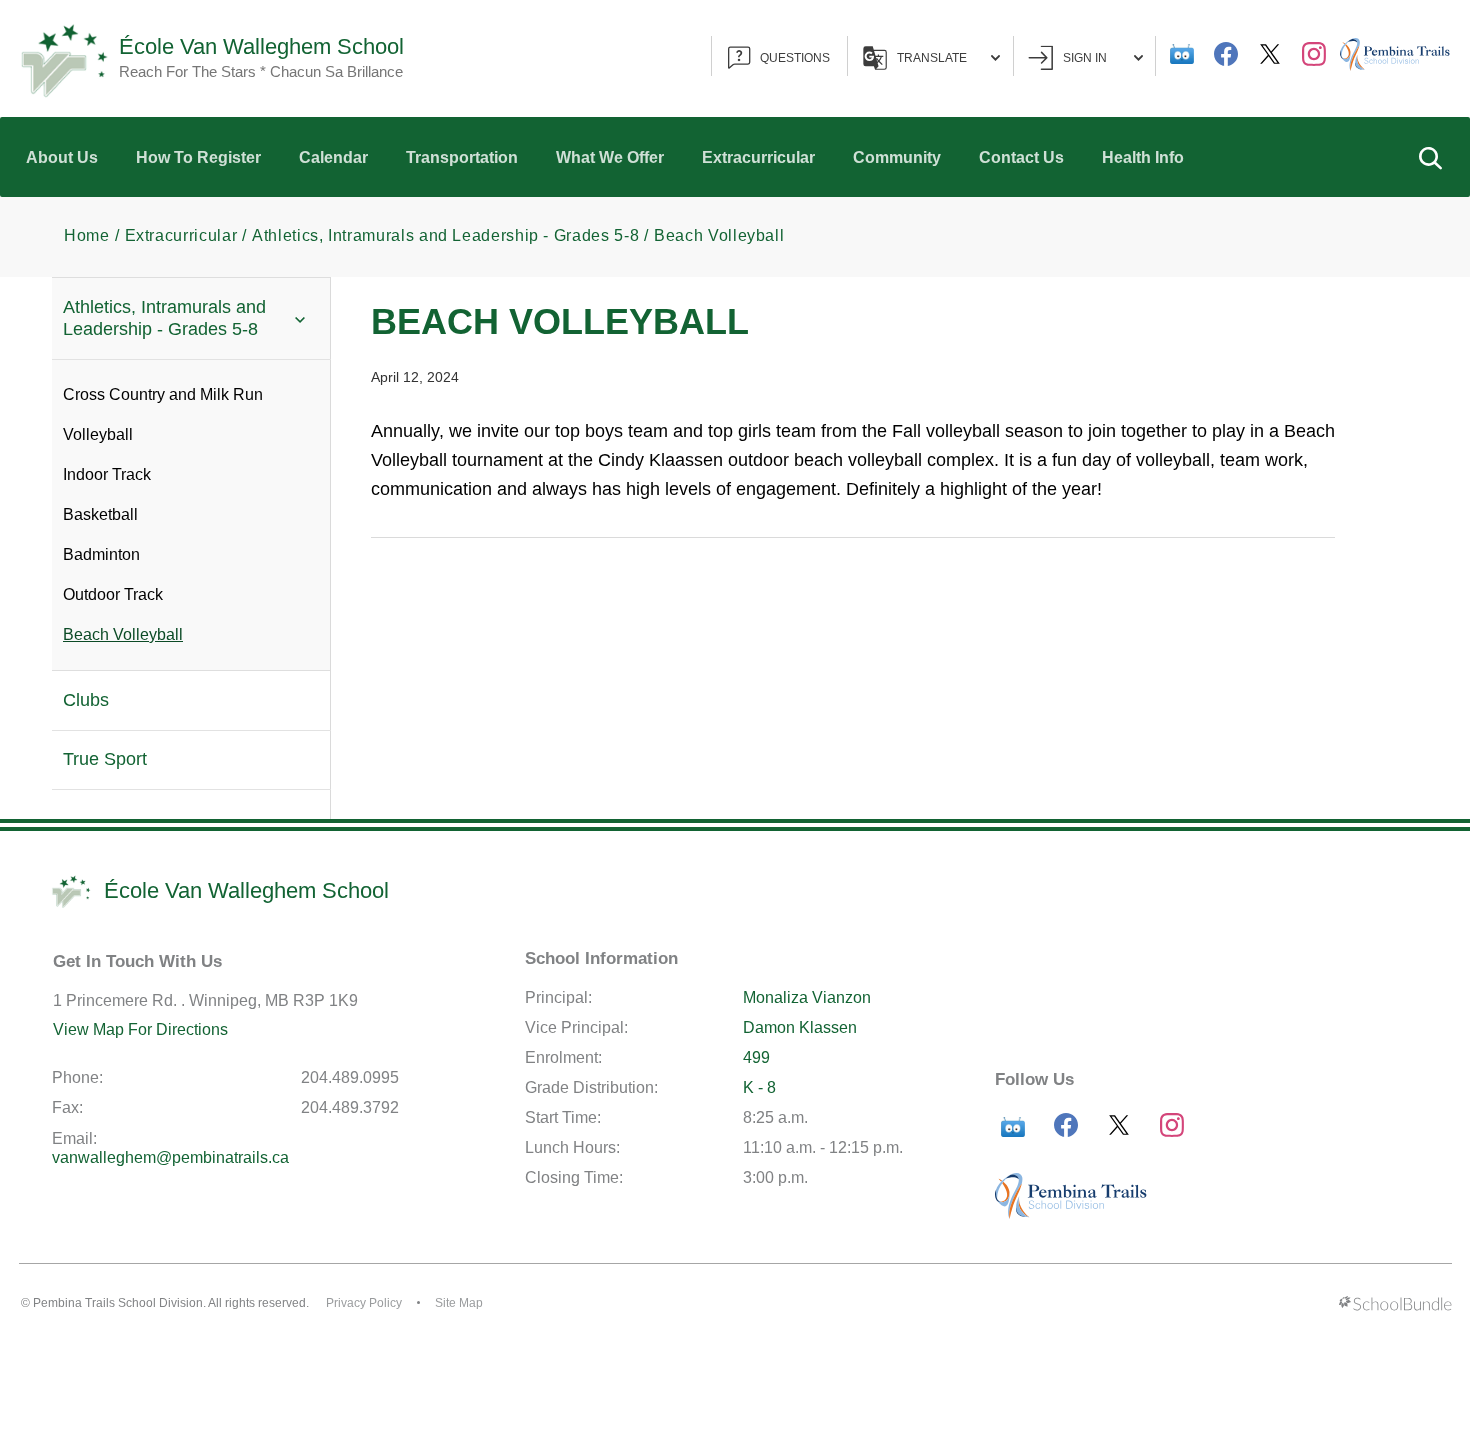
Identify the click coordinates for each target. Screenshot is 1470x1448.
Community (897, 157)
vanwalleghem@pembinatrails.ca (170, 1157)
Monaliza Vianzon (807, 997)
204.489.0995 (350, 1077)
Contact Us (1021, 157)
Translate (932, 58)
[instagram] (1314, 54)
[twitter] (1270, 54)
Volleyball (98, 434)
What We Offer (610, 157)
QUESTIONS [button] (795, 58)
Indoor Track (107, 474)
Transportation (462, 157)
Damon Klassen (800, 1027)
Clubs (86, 700)
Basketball (100, 514)
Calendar (333, 157)
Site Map (459, 1303)
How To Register (198, 157)
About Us (62, 157)
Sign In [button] (1085, 58)
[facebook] (1226, 54)
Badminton (101, 554)
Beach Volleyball (123, 634)
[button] (1430, 157)
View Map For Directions (140, 1029)
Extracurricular (758, 157)
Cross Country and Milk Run (163, 394)
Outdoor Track (113, 594)
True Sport (105, 759)
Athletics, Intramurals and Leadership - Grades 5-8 (164, 318)
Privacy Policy (364, 1303)
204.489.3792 (350, 1107)
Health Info (1143, 157)
